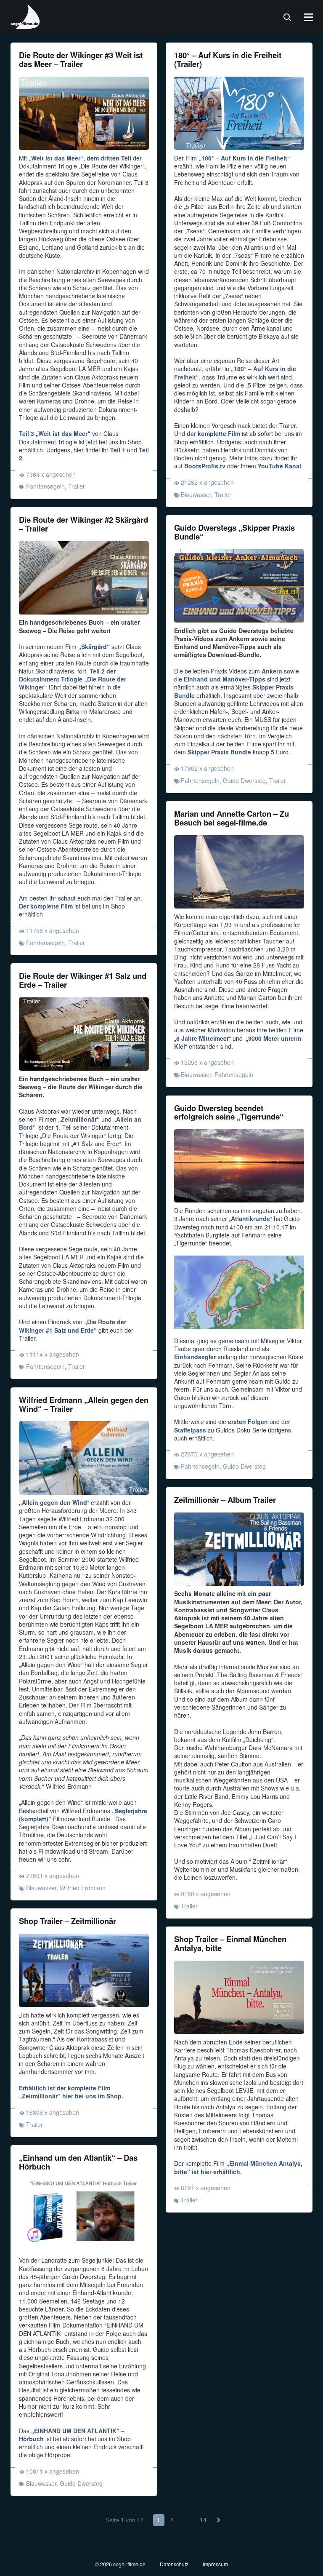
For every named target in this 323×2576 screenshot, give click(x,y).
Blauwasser (196, 494)
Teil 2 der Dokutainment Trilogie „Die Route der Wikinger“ (73, 679)
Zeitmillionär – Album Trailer (225, 1500)
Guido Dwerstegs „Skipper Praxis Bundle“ (234, 532)
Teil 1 (118, 450)
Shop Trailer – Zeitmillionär (68, 1921)
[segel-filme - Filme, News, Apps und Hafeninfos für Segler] (26, 26)
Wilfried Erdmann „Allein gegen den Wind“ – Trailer (84, 1404)
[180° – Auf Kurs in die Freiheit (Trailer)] (239, 113)
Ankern (272, 671)
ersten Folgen (248, 1422)
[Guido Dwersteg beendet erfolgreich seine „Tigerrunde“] (239, 1166)
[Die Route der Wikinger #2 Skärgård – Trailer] (84, 578)
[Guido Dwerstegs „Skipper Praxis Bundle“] (239, 586)
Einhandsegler (195, 1357)
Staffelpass (190, 1430)
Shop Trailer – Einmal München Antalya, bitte (230, 1943)
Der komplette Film (46, 906)
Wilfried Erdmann (83, 1888)
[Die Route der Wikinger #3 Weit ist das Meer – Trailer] (84, 113)
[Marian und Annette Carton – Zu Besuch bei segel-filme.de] (239, 872)
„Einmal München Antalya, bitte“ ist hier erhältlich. (238, 2167)
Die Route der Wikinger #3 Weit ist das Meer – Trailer (81, 59)
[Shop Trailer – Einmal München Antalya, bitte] (239, 1997)
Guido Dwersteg (244, 780)
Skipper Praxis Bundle (219, 752)
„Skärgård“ (94, 647)
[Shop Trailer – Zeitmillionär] (84, 1970)
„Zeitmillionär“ (79, 1119)
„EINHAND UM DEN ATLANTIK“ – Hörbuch (72, 2435)
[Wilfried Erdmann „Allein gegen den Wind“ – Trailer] (84, 1458)
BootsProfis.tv (205, 466)
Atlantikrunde (250, 1219)
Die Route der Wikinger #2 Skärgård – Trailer (83, 524)
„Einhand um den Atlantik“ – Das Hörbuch (78, 2162)
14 (203, 2520)
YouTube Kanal (279, 466)
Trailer (77, 486)
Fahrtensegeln (45, 486)
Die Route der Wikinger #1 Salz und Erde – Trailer (83, 980)
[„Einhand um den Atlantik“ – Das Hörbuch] (84, 2216)
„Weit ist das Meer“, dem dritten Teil (80, 158)
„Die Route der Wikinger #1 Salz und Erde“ (73, 1326)
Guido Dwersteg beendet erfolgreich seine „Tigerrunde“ (229, 1112)
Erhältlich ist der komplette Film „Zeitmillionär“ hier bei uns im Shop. (71, 2092)
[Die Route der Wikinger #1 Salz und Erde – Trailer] (84, 1034)
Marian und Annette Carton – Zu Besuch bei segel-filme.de (232, 818)
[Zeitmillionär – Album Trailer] (239, 1549)
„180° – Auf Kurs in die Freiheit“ (244, 158)
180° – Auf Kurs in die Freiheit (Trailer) (228, 59)
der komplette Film (213, 433)
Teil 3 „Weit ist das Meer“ (55, 433)
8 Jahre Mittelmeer (203, 1038)
